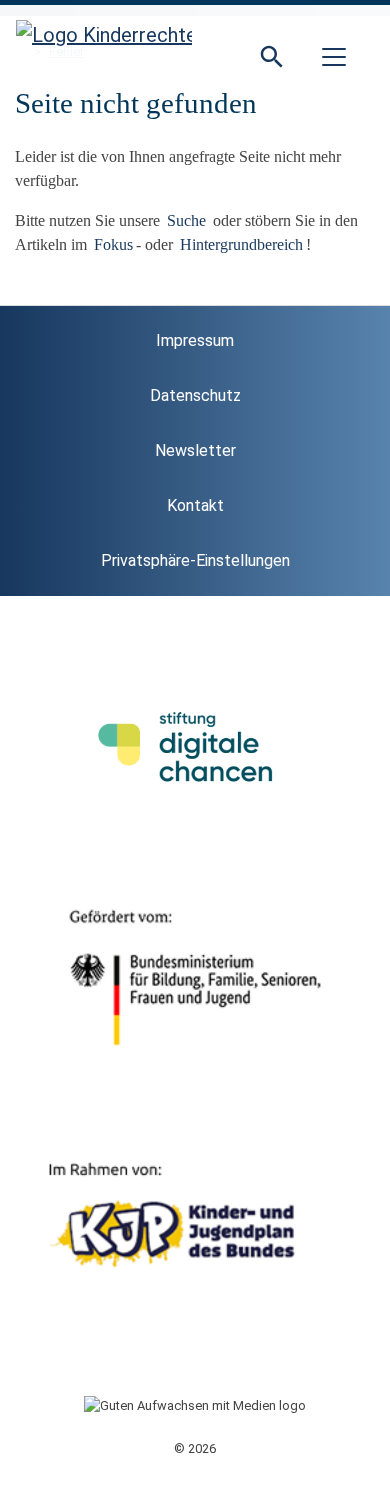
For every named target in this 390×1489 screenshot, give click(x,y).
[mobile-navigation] (334, 57)
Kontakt (195, 505)
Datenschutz (195, 395)
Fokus (113, 244)
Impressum (195, 340)
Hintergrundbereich (241, 244)
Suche (188, 220)
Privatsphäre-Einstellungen (195, 560)
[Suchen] (272, 57)
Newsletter (195, 450)
